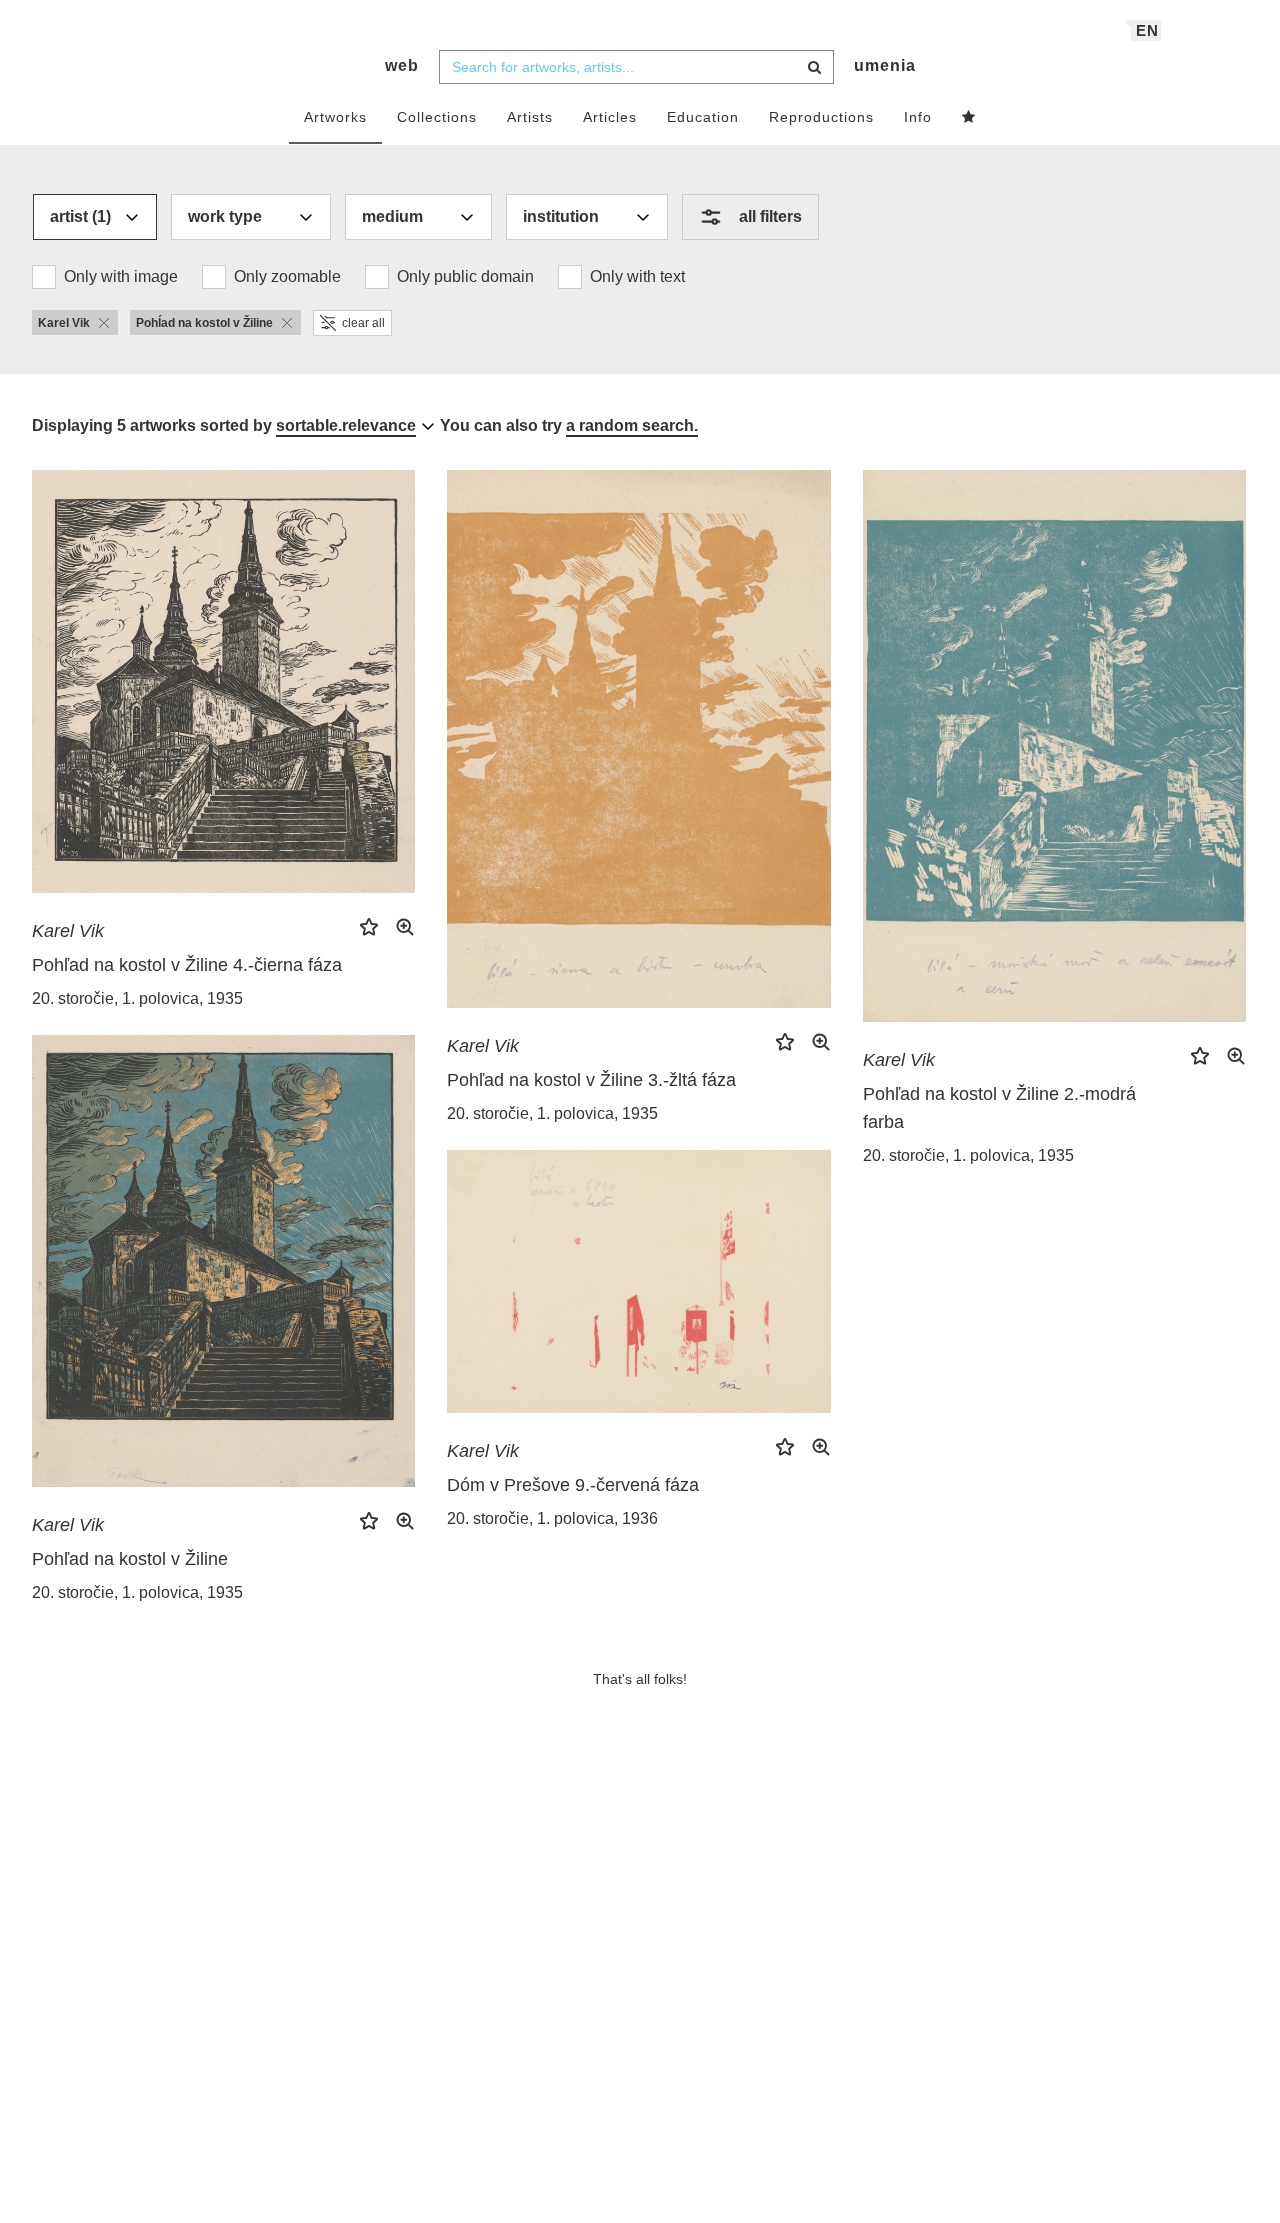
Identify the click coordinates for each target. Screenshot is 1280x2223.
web (402, 65)
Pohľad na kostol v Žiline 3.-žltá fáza (591, 1080)
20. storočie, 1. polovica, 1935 (137, 998)
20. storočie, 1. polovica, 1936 (552, 1518)
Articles (610, 117)
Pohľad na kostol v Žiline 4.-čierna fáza (187, 965)
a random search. (632, 425)
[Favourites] (969, 118)
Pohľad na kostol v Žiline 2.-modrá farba (999, 1108)
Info (918, 117)
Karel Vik (68, 931)
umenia (885, 65)
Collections (437, 117)
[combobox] (636, 67)
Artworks (335, 117)
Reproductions (821, 117)
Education (703, 117)
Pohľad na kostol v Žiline (130, 1559)
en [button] (1147, 30)
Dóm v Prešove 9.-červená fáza (573, 1485)
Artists (530, 117)
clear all (363, 323)
